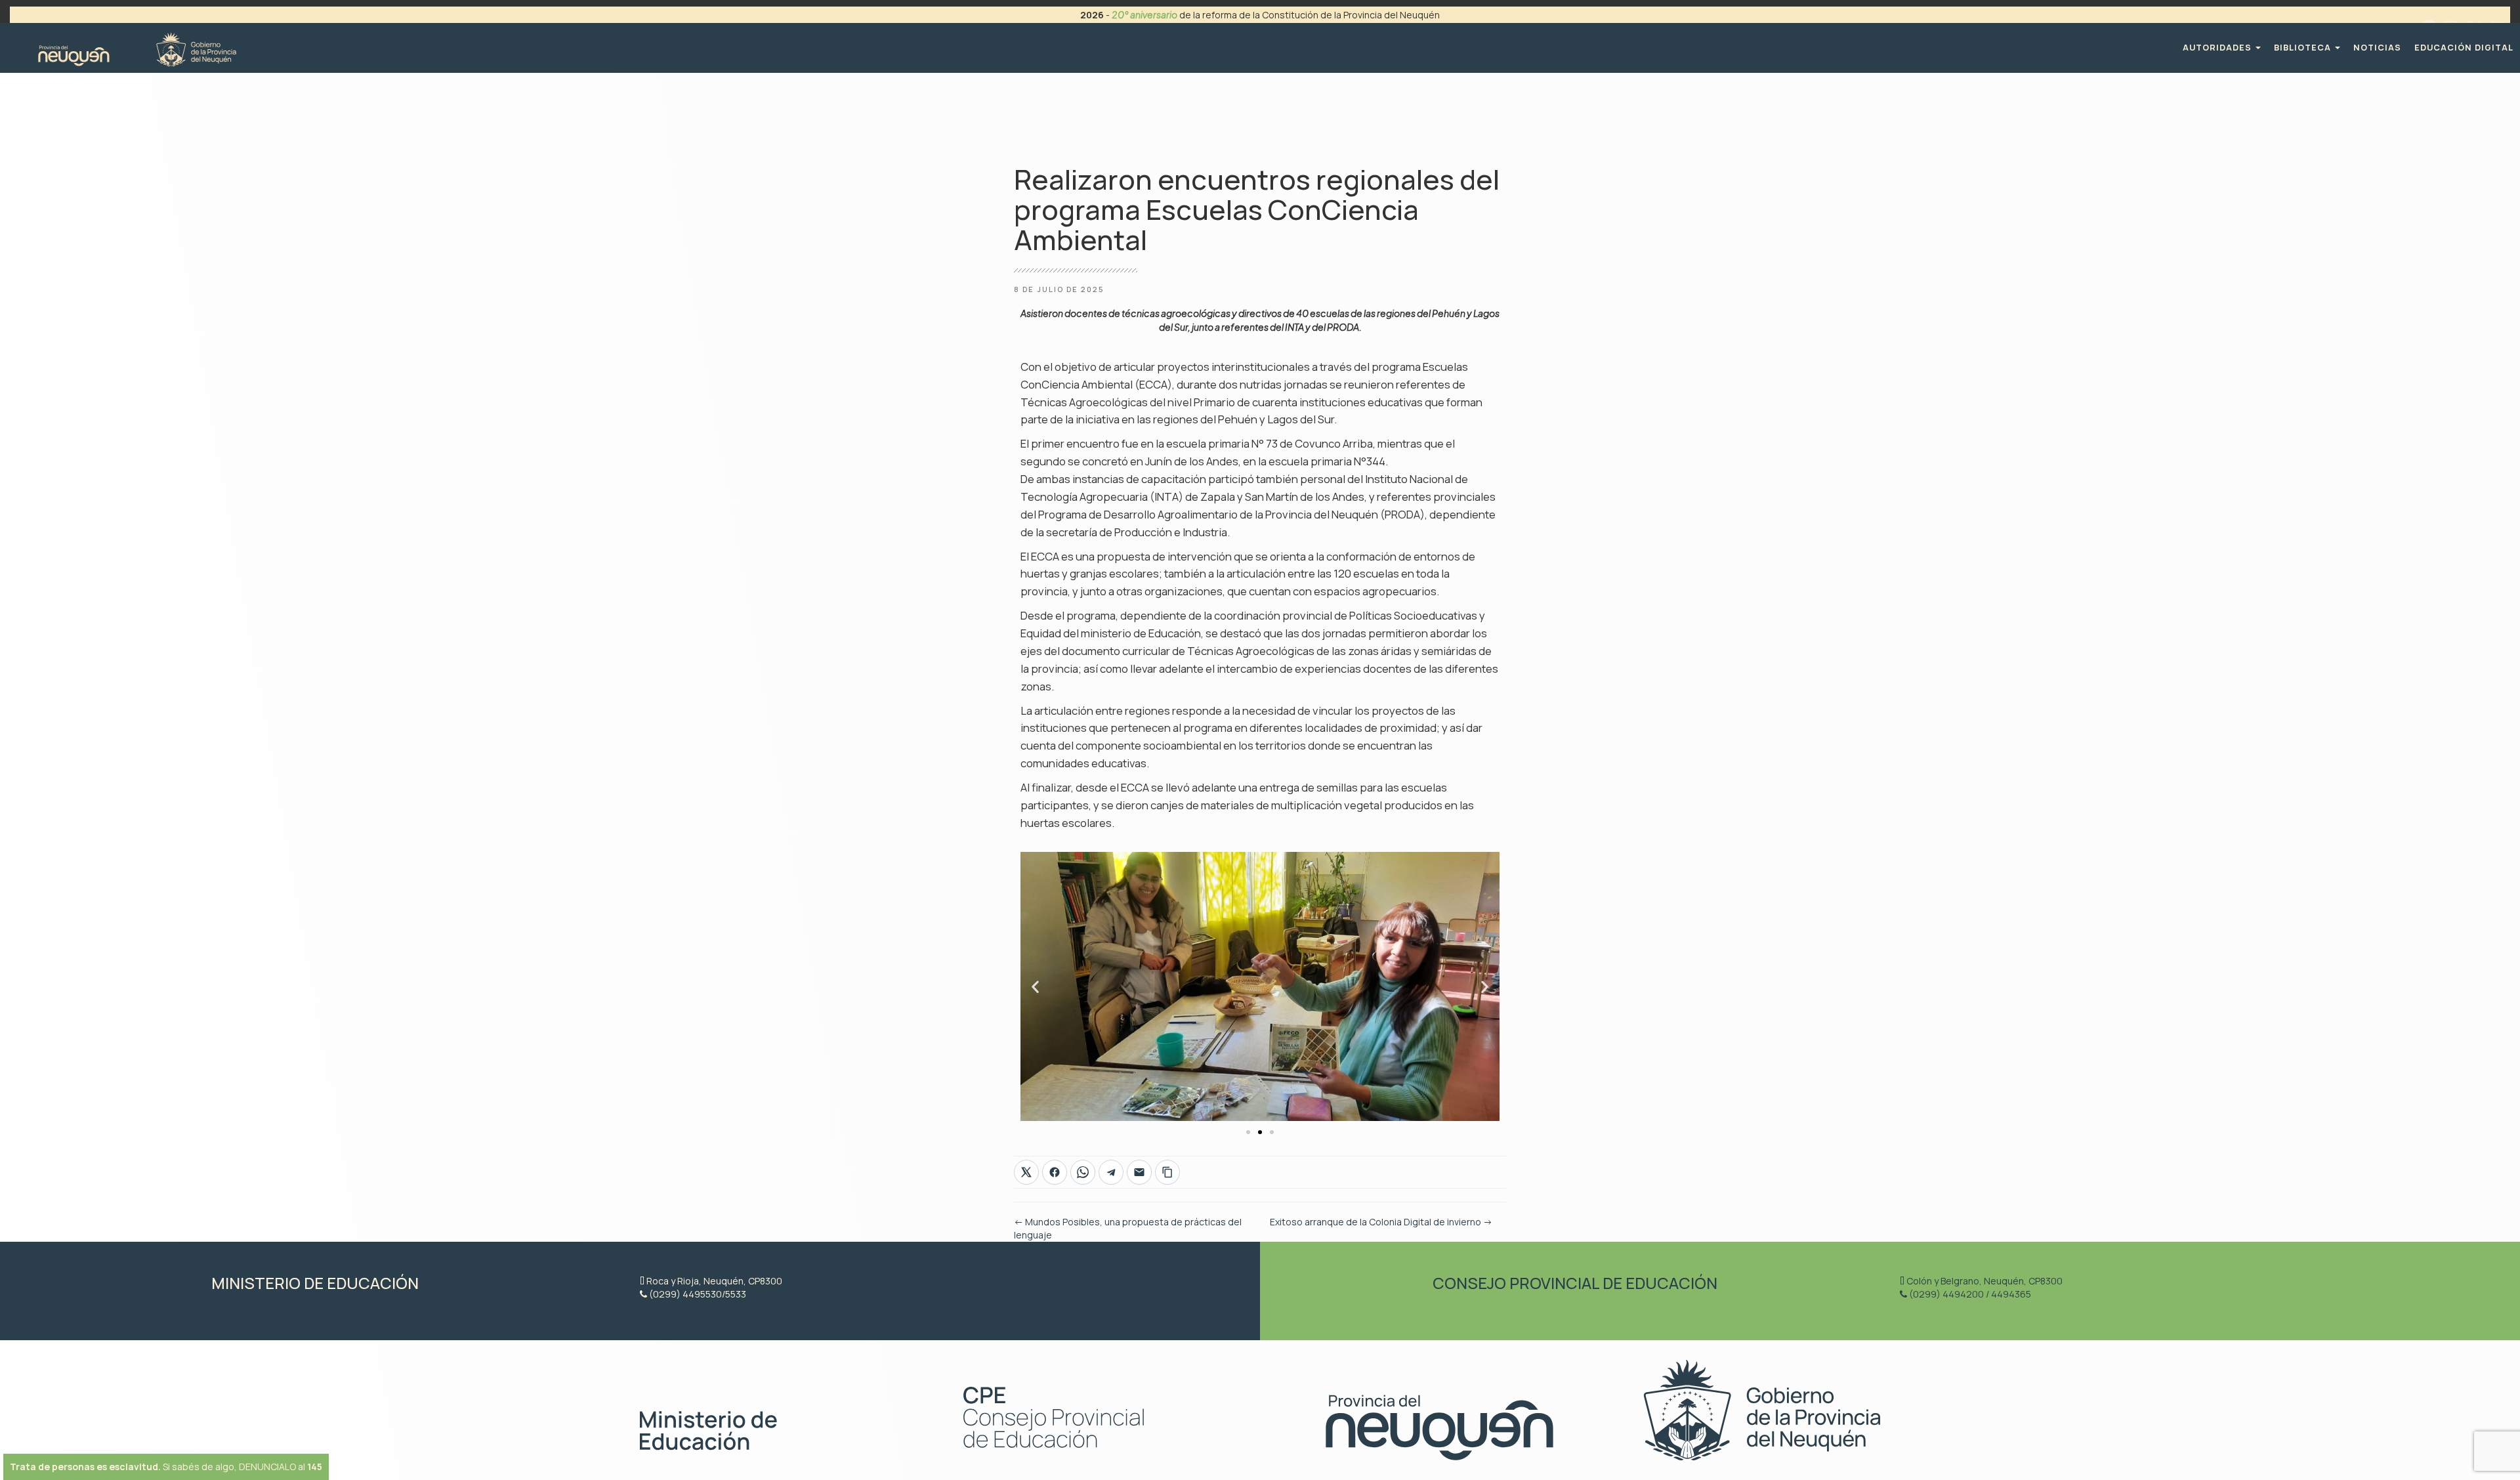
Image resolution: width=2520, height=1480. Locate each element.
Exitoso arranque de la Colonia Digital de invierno (1381, 1222)
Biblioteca (2304, 48)
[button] (1035, 986)
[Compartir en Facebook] (1055, 1172)
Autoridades (2218, 48)
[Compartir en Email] (1139, 1172)
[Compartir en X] (1026, 1172)
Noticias (2377, 48)
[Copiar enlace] (1167, 1172)
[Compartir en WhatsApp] (1083, 1172)
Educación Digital (2464, 48)
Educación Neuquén (137, 48)
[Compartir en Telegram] (1111, 1172)
